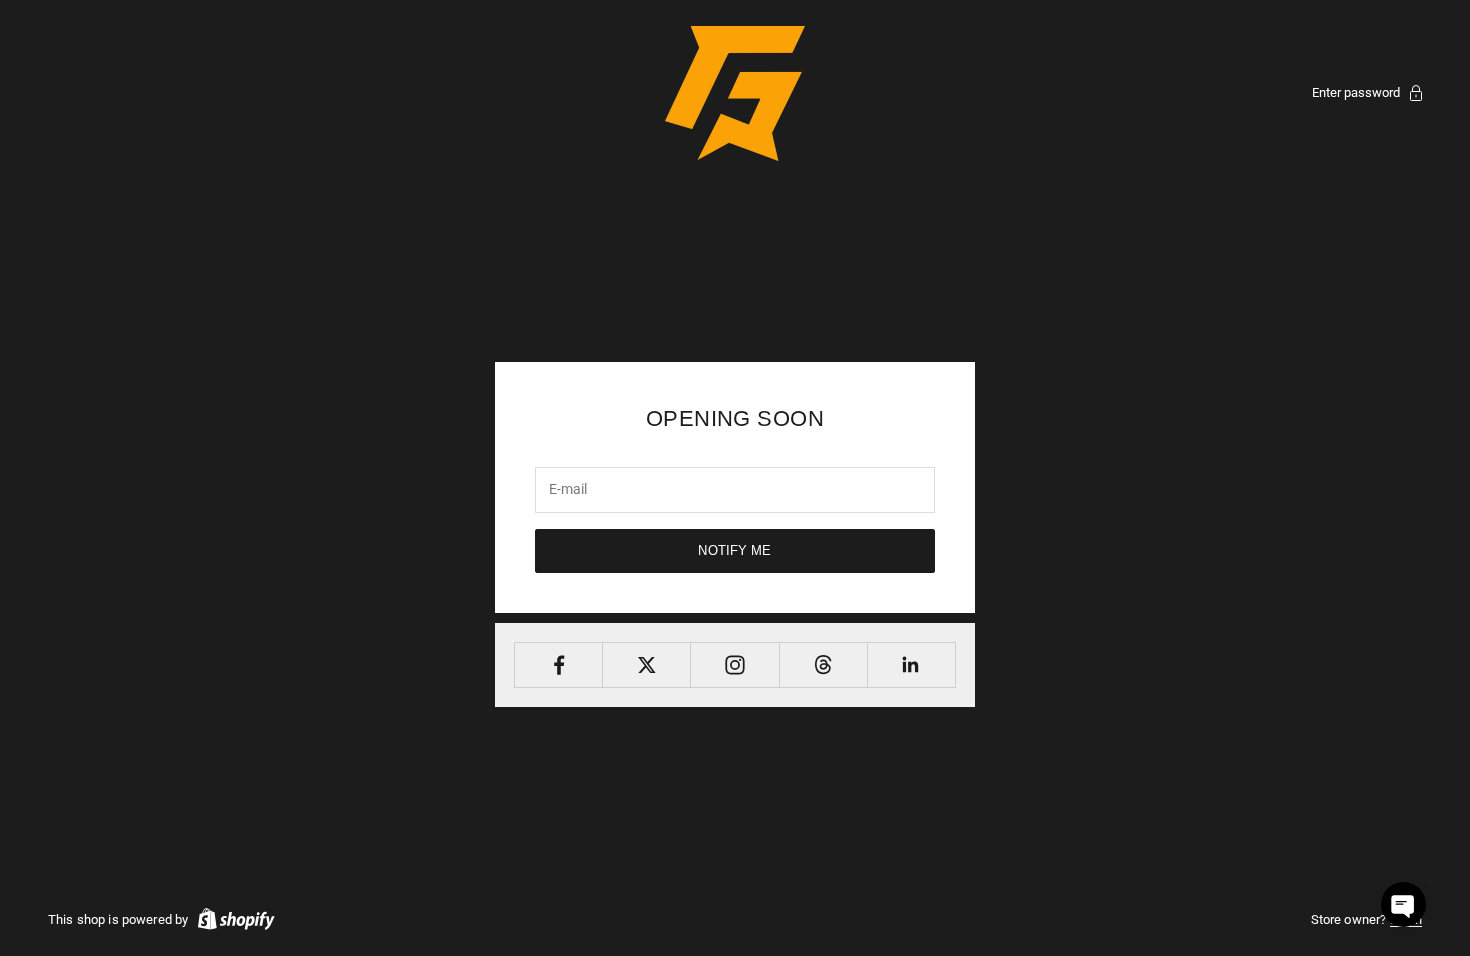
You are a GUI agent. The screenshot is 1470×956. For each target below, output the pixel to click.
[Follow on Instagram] (734, 665)
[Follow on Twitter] (646, 665)
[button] (1403, 904)
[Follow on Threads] (823, 665)
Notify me (734, 550)
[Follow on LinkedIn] (911, 665)
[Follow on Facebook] (558, 665)
